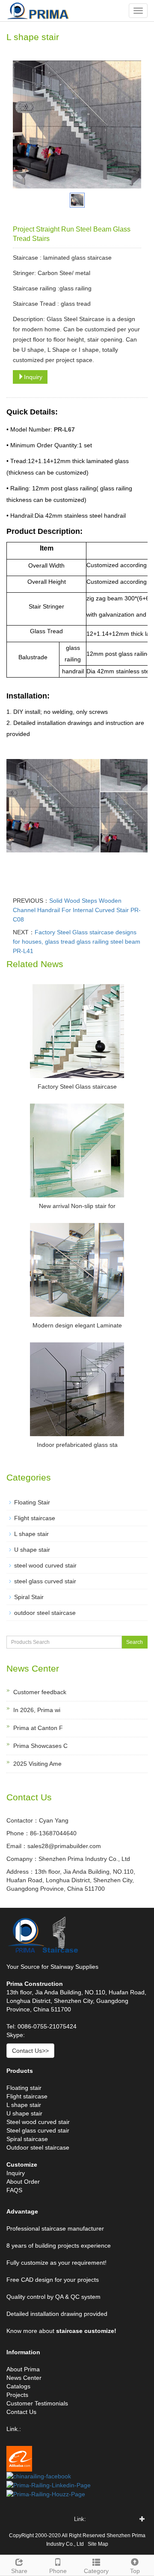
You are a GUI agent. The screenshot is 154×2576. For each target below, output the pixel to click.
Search (135, 1642)
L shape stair (31, 1534)
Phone (58, 2571)
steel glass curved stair (45, 1581)
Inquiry (33, 377)
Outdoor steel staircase (38, 2147)
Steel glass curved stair (38, 2130)
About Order (23, 2182)
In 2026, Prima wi (37, 1710)
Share (19, 2571)
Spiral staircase (27, 2139)
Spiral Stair (29, 1597)
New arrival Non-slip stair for (77, 1206)
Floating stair (24, 2088)
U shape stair (32, 1550)
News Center (24, 2378)
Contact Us (21, 2412)
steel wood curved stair (45, 1565)
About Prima (23, 2369)
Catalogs (18, 2386)
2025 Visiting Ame (37, 1764)
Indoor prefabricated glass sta (77, 1445)
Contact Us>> (30, 2051)
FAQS (14, 2190)
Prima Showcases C (40, 1746)
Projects (17, 2395)
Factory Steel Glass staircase (77, 1087)
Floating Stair (32, 1502)
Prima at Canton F (38, 1728)
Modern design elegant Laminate (77, 1325)
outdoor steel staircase (45, 1613)
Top (135, 2571)
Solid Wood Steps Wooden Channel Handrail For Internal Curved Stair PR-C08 (77, 910)
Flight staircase (35, 1518)
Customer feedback (40, 1692)
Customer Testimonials (37, 2403)
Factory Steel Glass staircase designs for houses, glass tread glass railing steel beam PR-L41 (77, 942)
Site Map (98, 2544)
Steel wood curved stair (38, 2122)
